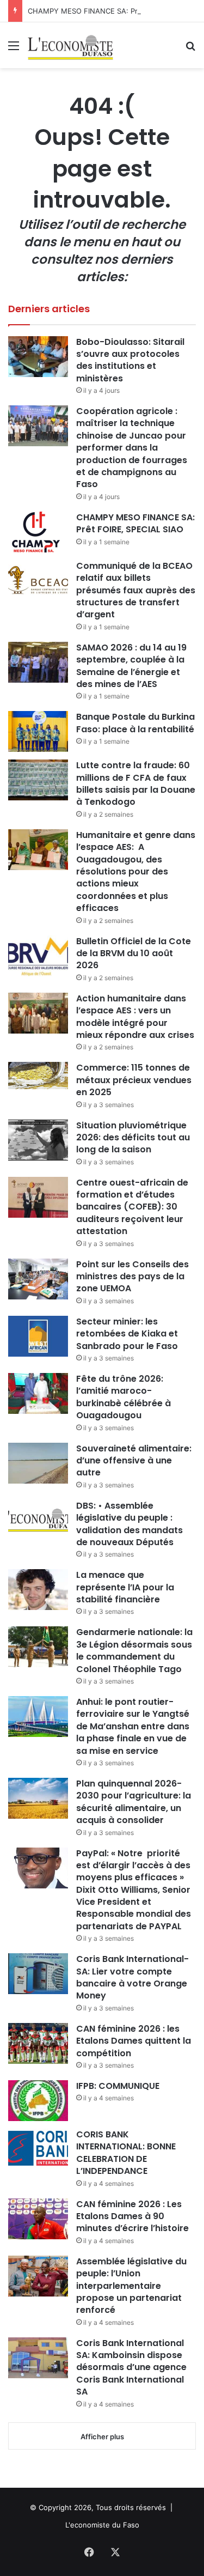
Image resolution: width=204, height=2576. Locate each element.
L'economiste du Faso (102, 2525)
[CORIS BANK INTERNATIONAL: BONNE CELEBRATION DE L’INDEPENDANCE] (38, 2149)
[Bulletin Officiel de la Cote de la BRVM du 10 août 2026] (38, 956)
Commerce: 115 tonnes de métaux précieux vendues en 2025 (134, 1080)
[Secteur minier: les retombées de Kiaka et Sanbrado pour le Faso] (38, 1336)
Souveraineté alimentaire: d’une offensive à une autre (134, 1461)
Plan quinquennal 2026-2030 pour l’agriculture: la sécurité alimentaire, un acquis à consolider (134, 1802)
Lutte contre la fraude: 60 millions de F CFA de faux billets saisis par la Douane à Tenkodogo (136, 783)
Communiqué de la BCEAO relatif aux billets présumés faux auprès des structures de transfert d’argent (136, 590)
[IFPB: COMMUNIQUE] (38, 2101)
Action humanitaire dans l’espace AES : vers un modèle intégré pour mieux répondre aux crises (135, 1017)
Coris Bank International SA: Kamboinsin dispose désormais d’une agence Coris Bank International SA (131, 2368)
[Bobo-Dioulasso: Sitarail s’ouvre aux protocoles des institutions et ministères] (38, 357)
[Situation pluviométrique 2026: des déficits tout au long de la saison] (38, 1140)
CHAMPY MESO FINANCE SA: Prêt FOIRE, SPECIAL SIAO (135, 523)
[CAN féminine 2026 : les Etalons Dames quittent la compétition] (38, 2043)
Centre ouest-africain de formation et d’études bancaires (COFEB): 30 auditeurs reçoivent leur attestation (132, 1207)
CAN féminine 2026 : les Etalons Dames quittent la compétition (134, 2041)
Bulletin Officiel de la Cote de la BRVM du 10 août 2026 (134, 953)
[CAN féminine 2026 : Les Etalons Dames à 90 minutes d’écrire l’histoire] (38, 2219)
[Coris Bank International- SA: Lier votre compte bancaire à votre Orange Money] (38, 1974)
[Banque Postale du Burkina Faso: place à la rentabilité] (38, 731)
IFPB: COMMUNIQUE (118, 2086)
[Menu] (14, 49)
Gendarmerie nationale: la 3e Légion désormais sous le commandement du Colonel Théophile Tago (134, 1650)
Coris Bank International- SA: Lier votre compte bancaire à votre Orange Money (132, 1977)
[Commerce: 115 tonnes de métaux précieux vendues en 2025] (38, 1075)
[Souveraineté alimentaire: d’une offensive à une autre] (38, 1463)
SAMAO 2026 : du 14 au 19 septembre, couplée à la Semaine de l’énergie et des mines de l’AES (131, 666)
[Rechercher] (190, 49)
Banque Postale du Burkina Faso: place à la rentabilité (135, 723)
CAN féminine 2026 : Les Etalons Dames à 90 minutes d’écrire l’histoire (132, 2216)
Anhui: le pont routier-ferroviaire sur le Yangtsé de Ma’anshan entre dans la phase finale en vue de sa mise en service (133, 1726)
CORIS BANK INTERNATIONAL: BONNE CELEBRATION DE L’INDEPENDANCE (126, 2153)
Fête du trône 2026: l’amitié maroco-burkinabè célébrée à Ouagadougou (123, 1397)
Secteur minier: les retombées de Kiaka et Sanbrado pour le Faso (127, 1334)
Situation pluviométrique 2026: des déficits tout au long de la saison (133, 1138)
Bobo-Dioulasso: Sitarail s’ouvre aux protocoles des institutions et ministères (130, 360)
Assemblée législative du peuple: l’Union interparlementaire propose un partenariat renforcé (131, 2286)
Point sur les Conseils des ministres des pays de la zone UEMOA (132, 1277)
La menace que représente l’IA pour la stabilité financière (125, 1587)
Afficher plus (102, 2437)
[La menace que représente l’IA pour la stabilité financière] (38, 1590)
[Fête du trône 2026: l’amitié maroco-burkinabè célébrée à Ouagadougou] (38, 1393)
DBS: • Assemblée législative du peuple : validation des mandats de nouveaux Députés (129, 1524)
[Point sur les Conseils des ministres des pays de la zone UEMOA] (38, 1279)
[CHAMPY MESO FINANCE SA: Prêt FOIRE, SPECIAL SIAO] (38, 532)
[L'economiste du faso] (71, 45)
